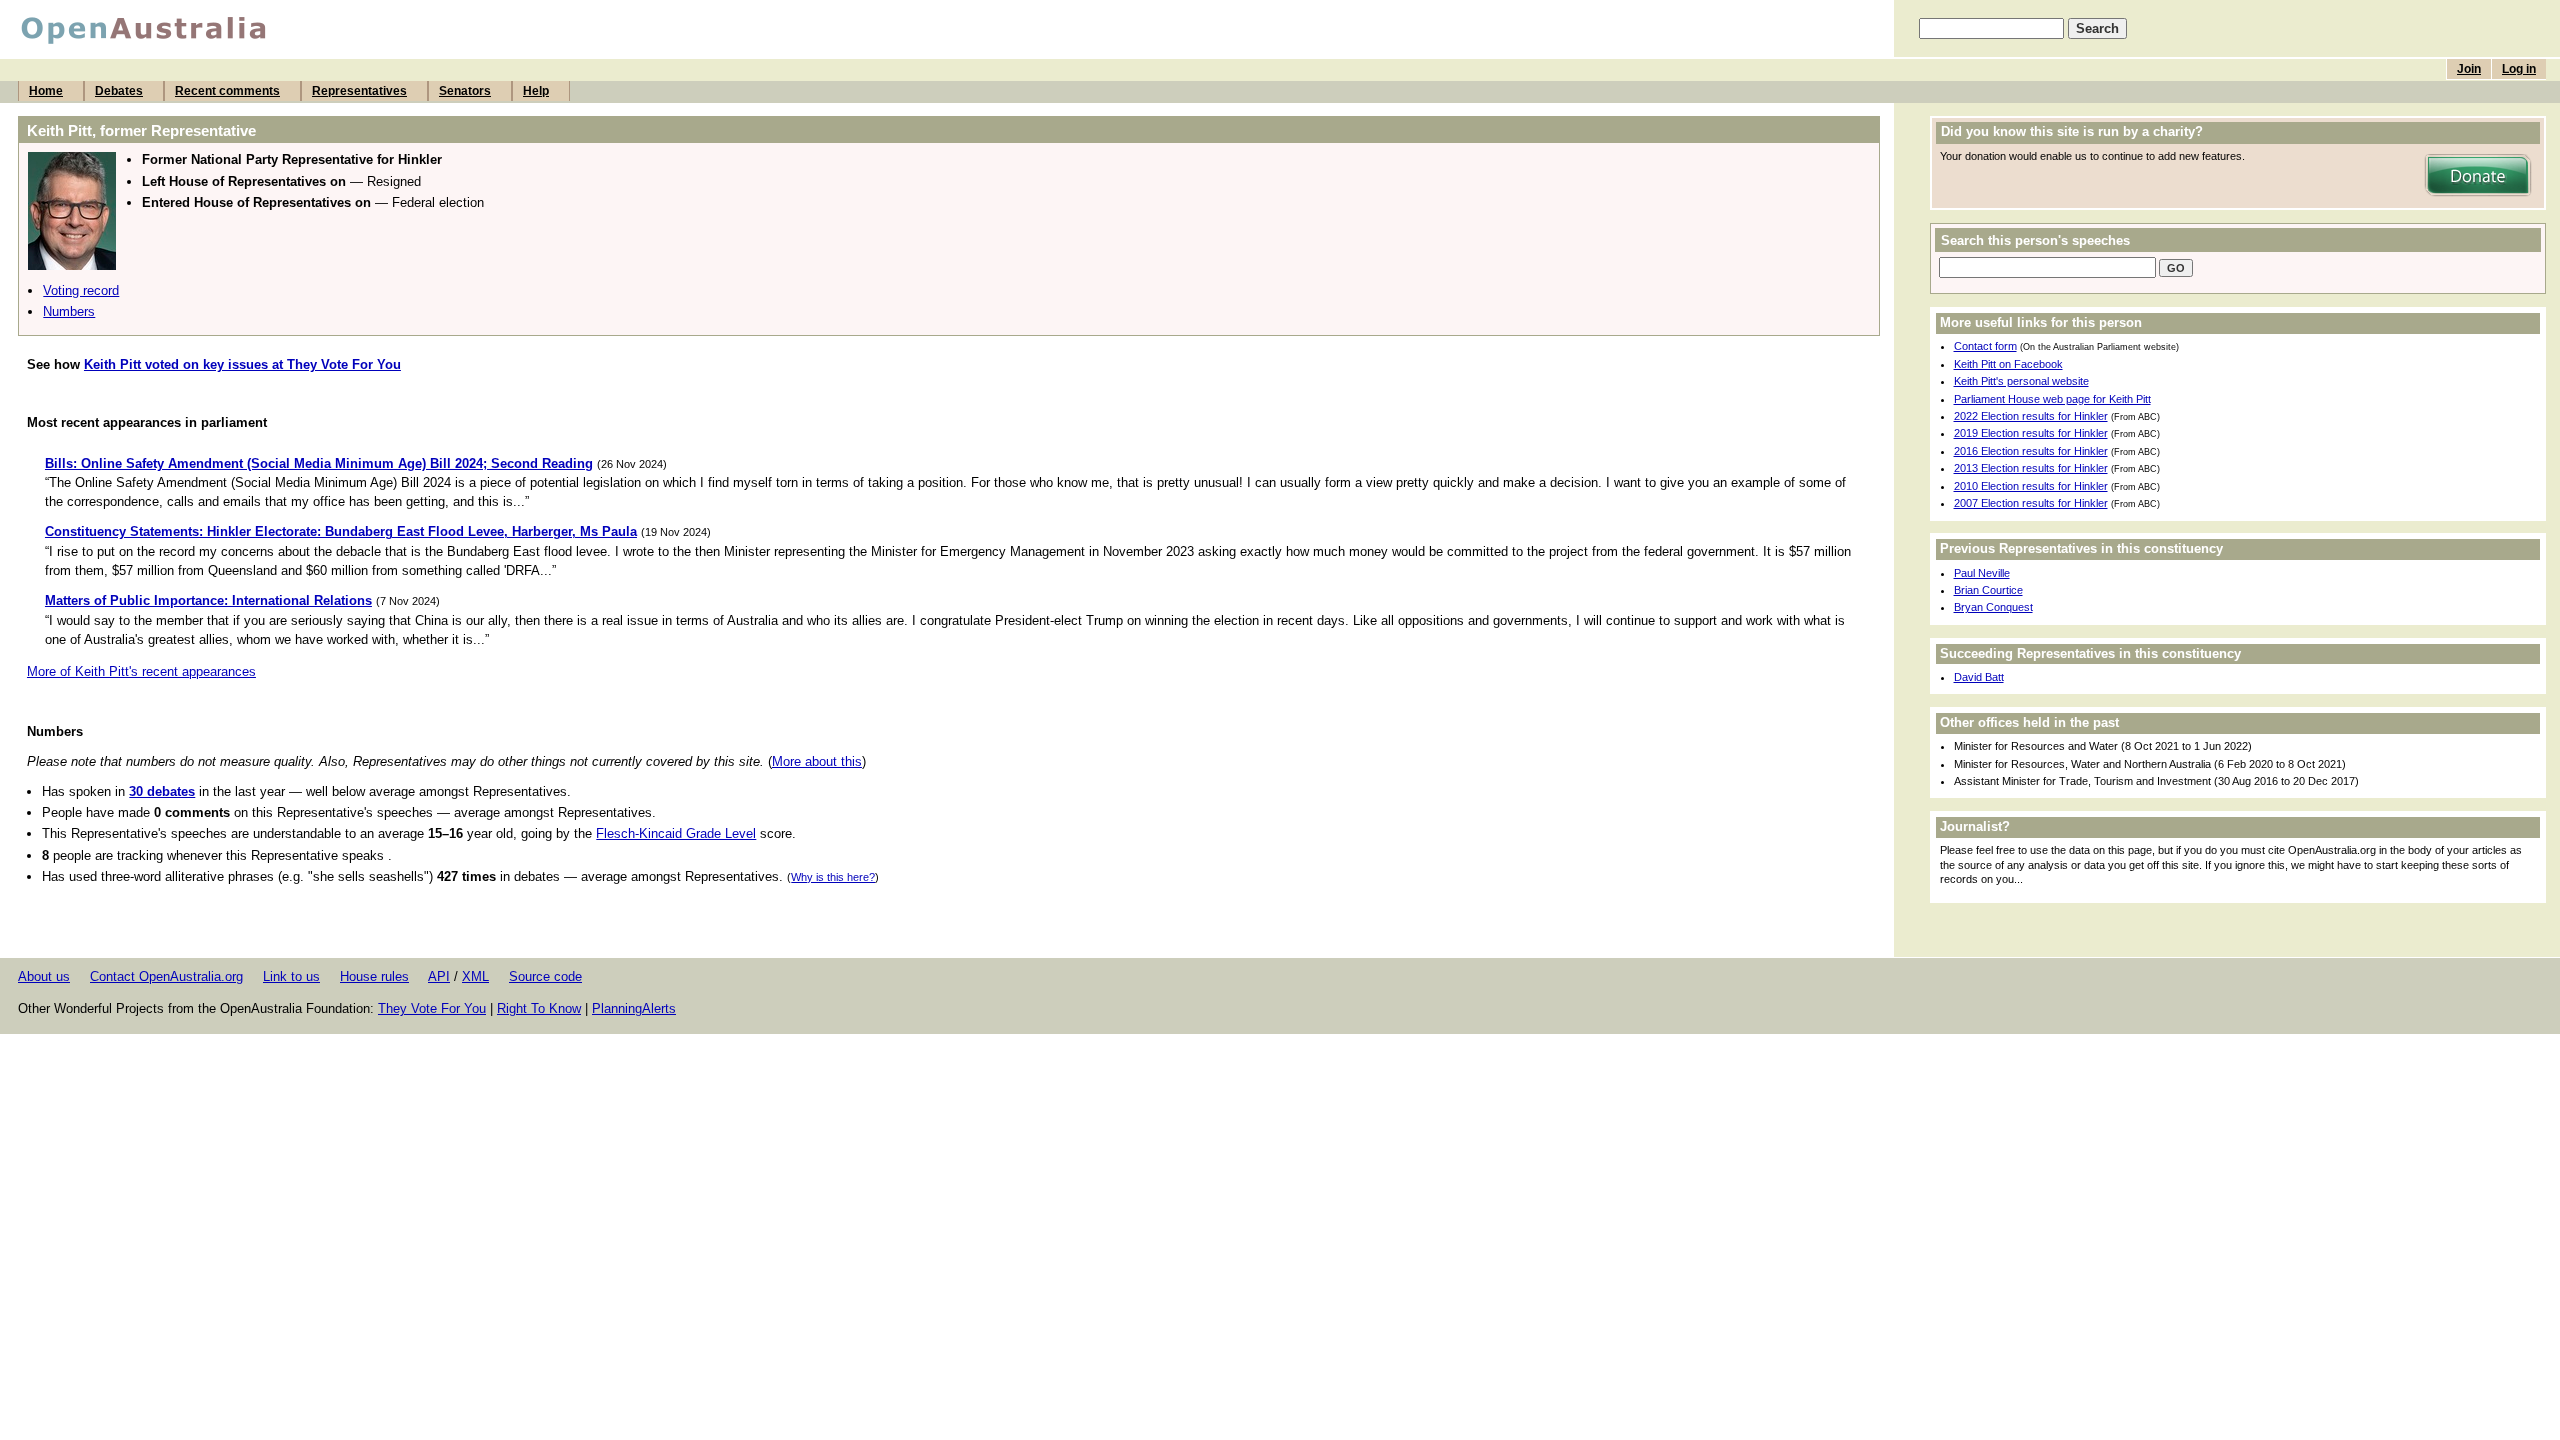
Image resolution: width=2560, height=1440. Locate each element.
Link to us (291, 976)
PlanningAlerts (634, 1008)
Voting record (81, 290)
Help (536, 91)
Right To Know (539, 1008)
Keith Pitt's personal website (2021, 381)
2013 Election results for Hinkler (2031, 468)
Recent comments (227, 91)
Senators (465, 91)
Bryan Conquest (1993, 607)
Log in (2519, 69)
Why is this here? (833, 877)
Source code (545, 976)
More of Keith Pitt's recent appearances (141, 671)
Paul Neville (1982, 573)
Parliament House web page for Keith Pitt (2052, 399)
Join (2469, 69)
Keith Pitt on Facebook (2008, 364)
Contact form (1985, 346)
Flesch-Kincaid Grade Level (676, 833)
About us (44, 976)
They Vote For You (432, 1008)
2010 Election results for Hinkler (2031, 486)
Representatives (359, 91)
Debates (119, 91)
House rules (374, 976)
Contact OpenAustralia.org (166, 976)
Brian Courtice (1988, 590)
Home (46, 91)
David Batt (1979, 677)
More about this (817, 761)
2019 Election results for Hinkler (2031, 433)
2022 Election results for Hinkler (2031, 416)
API (439, 976)
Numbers (69, 311)
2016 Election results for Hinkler (2031, 451)
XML (475, 976)
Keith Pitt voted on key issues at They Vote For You (242, 364)
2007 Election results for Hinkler (2031, 503)
